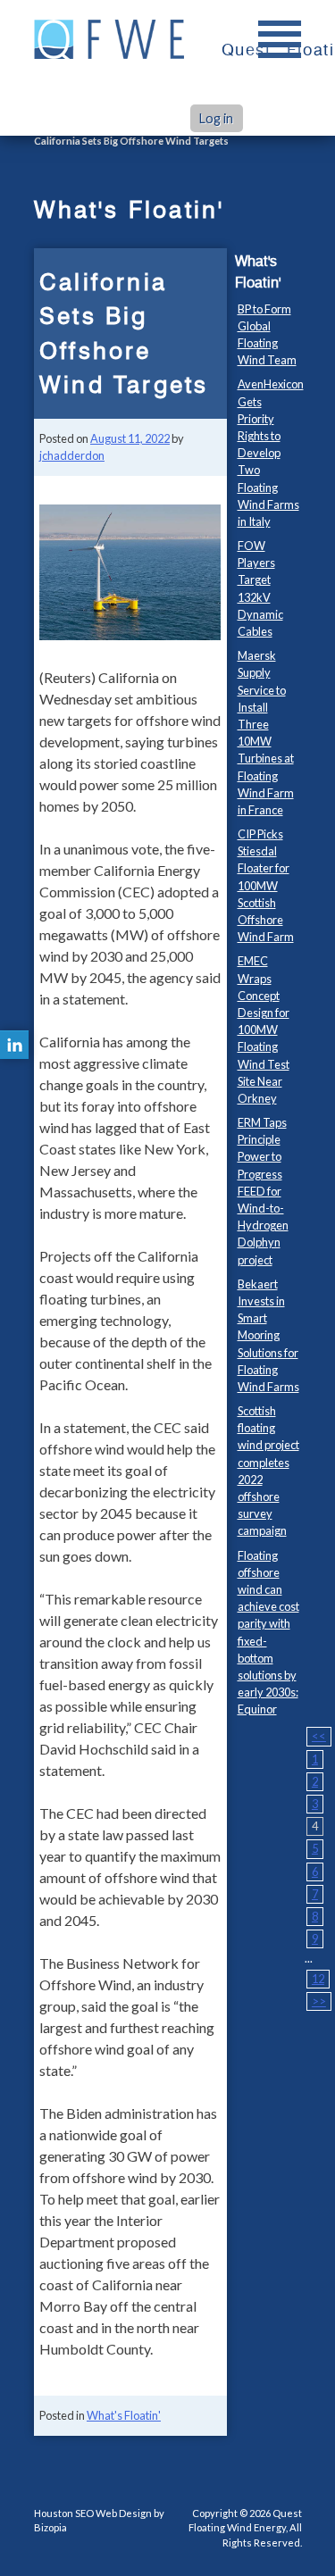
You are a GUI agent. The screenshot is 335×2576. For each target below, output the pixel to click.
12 (318, 1979)
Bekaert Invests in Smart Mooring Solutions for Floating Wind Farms (268, 1335)
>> (319, 2001)
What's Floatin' (124, 2415)
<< (319, 1736)
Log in (216, 118)
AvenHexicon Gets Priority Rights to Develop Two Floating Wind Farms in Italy (271, 453)
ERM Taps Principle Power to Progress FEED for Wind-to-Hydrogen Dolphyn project (263, 1191)
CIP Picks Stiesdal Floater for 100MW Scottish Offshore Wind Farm (266, 885)
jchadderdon (72, 455)
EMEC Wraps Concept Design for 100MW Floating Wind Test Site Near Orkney (264, 1030)
